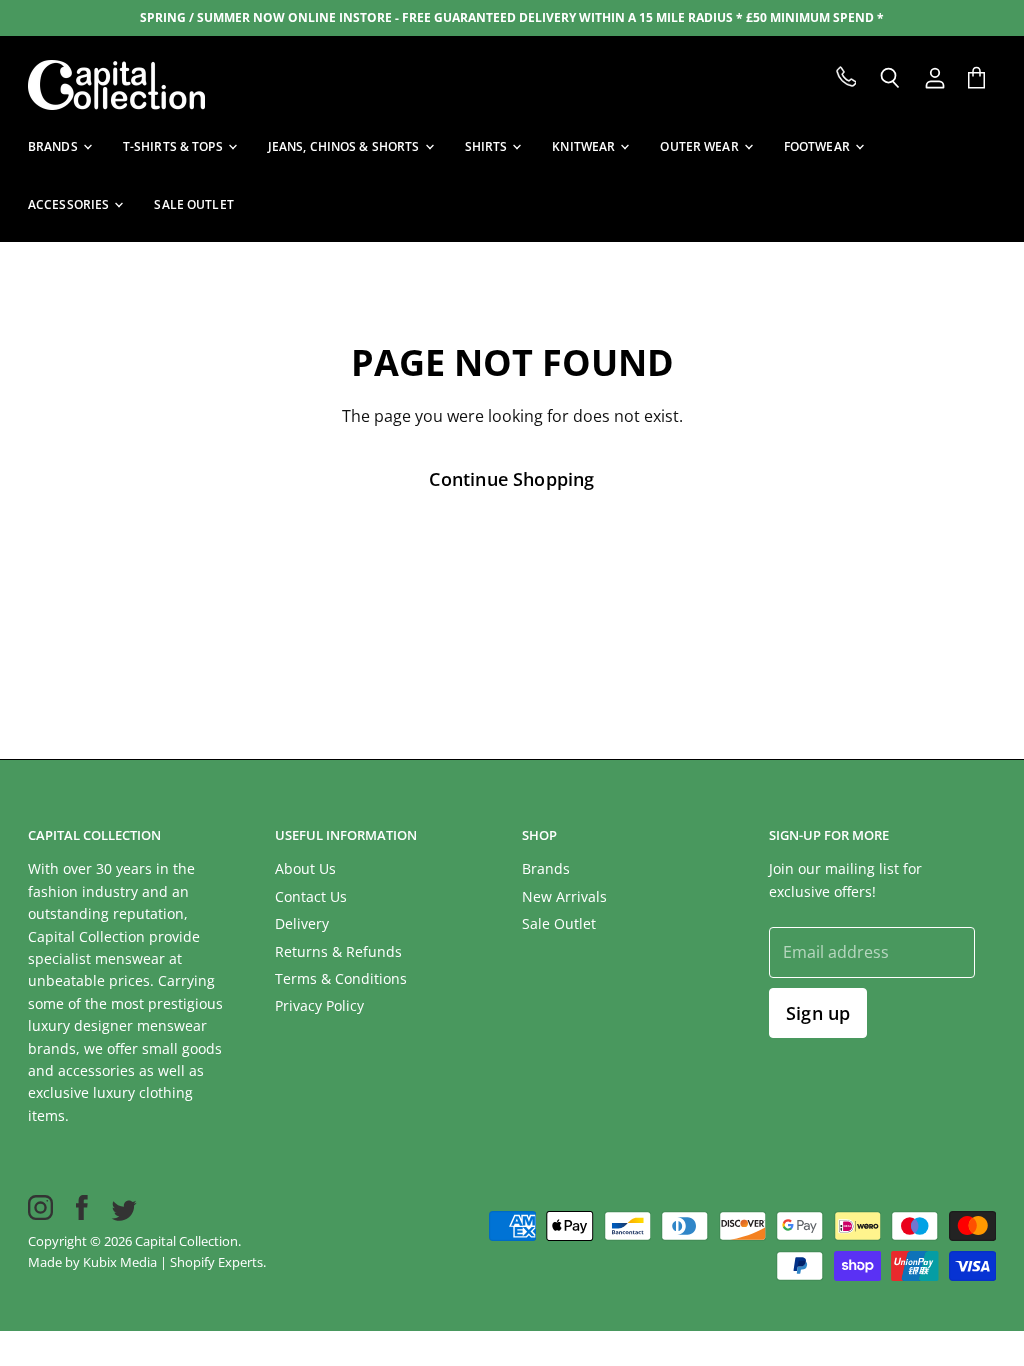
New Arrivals (564, 896)
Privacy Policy (319, 1005)
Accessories (70, 204)
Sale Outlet (559, 923)
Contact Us (311, 896)
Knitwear (585, 146)
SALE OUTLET (193, 204)
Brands (54, 146)
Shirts (488, 146)
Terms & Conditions (341, 978)
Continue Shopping (511, 479)
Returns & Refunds (338, 951)
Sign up (818, 1013)
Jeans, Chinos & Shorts (345, 146)
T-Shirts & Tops (174, 146)
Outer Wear (700, 146)
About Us (305, 868)
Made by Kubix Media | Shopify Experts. (147, 1262)
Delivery (302, 923)
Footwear (818, 146)
